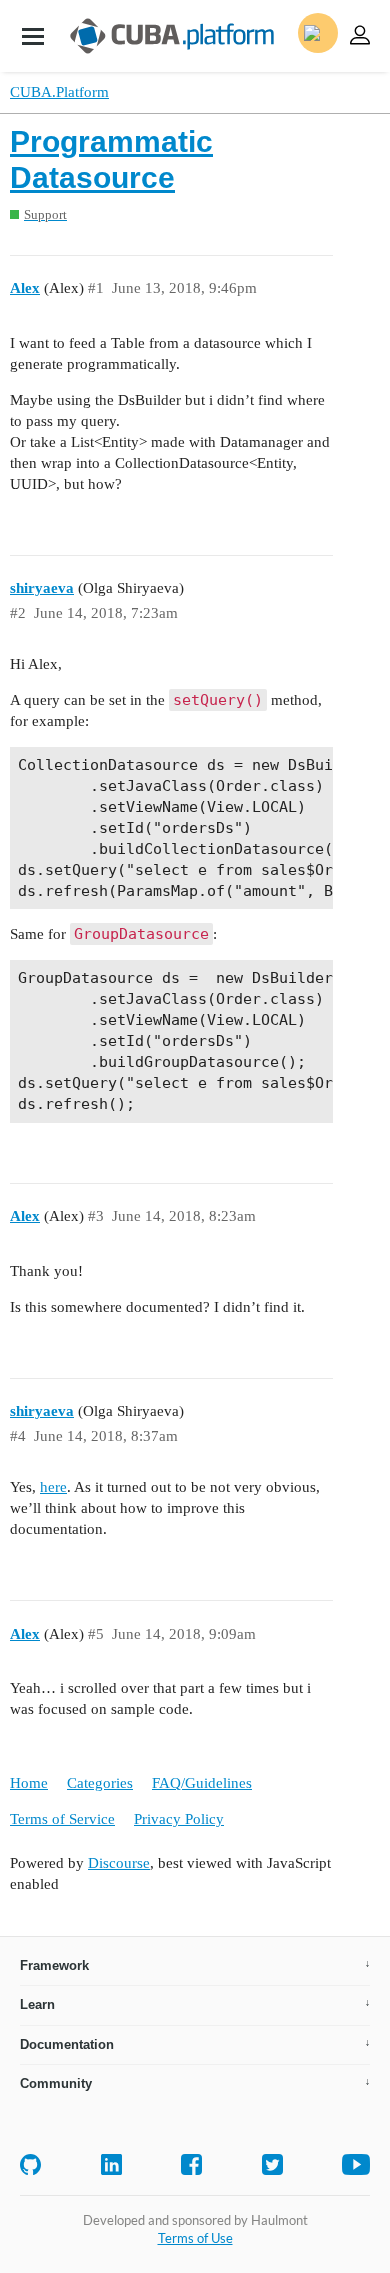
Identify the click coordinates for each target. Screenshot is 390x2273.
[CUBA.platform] (33, 36)
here (53, 1487)
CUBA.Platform (59, 92)
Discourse (119, 1863)
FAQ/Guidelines (202, 1783)
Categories (100, 1783)
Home (29, 1783)
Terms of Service (62, 1819)
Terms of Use (195, 2238)
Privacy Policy (179, 1819)
